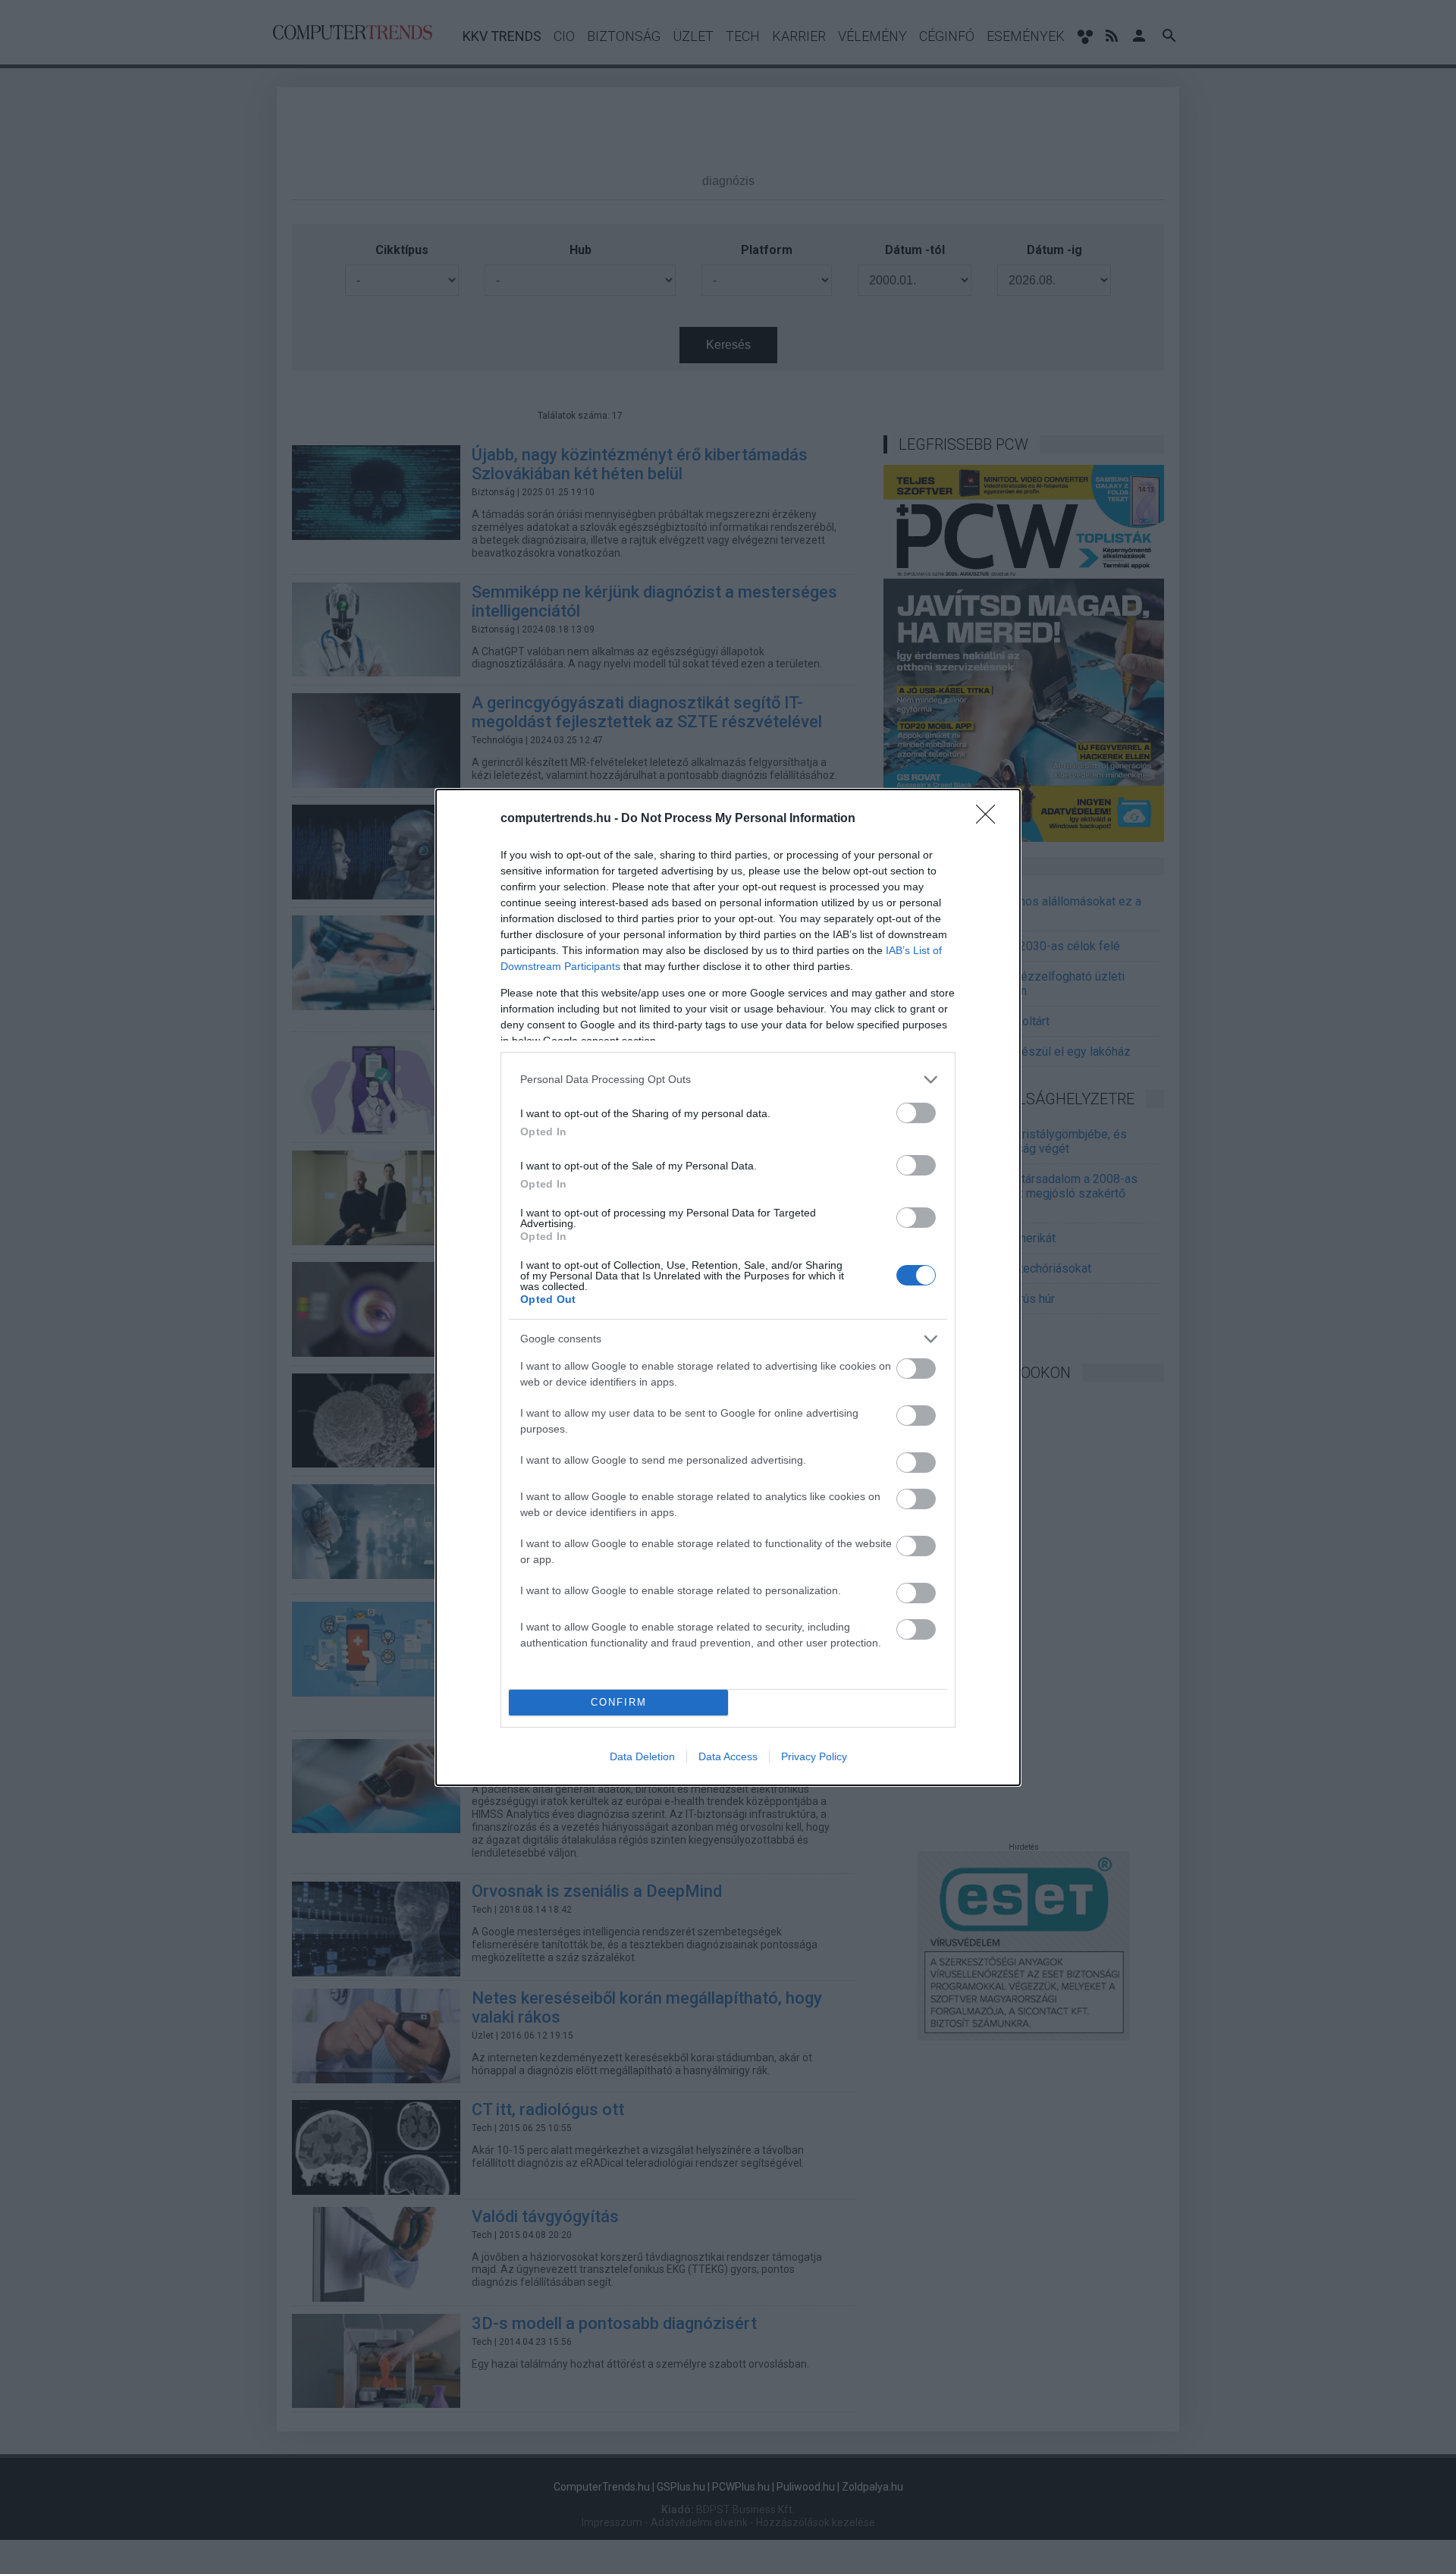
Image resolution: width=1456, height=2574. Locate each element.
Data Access (728, 1756)
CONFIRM (619, 1702)
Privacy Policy (814, 1756)
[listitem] (728, 1080)
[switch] (916, 1113)
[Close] (990, 819)
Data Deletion (642, 1756)
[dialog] (728, 1287)
